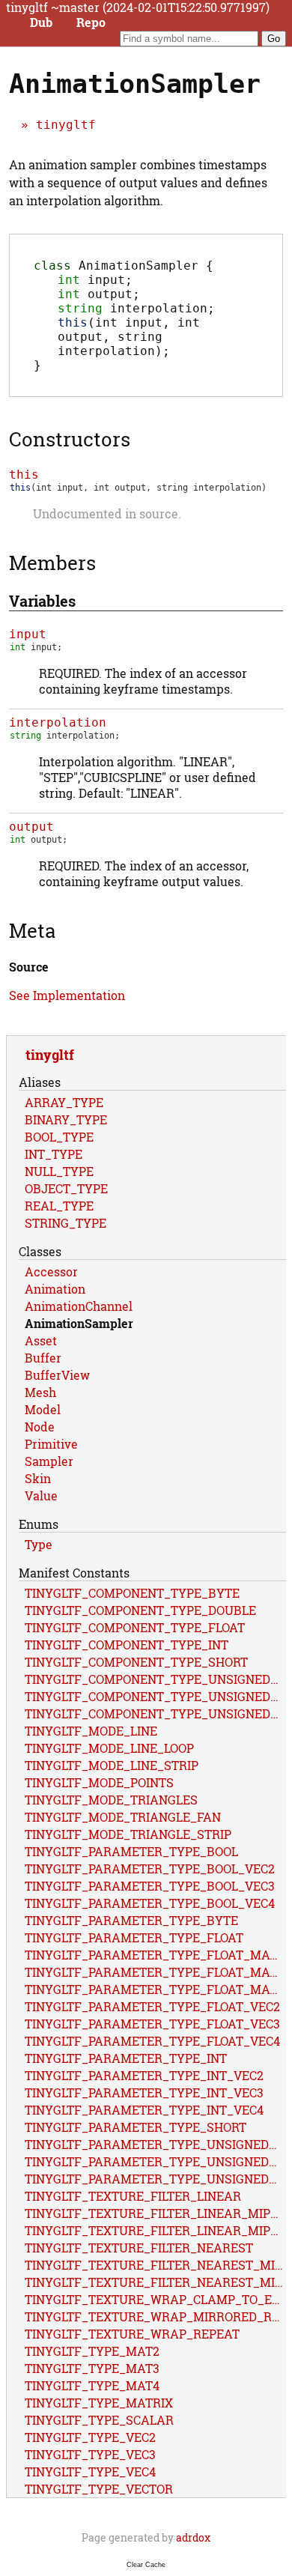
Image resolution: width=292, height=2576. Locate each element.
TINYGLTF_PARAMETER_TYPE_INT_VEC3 (144, 2092)
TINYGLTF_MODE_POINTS (99, 1782)
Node (40, 1427)
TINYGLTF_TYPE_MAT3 (92, 2368)
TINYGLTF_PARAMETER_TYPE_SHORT (136, 2127)
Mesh (40, 1392)
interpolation (58, 722)
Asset (41, 1340)
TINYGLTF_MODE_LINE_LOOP (109, 1748)
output (31, 827)
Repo (91, 22)
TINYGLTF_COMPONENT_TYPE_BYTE (132, 1593)
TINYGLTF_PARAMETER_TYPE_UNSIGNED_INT (155, 2161)
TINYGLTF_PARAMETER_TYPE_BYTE (131, 1920)
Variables (42, 601)
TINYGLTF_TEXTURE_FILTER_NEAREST (139, 2248)
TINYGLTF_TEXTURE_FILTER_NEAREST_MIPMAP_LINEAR (155, 2265)
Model (43, 1409)
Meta (32, 930)
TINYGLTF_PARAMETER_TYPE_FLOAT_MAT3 (154, 1972)
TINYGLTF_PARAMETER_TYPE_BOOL (131, 1851)
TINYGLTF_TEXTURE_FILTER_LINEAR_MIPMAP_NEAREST (155, 2230)
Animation (55, 1289)
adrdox (193, 2537)
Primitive (51, 1444)
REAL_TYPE (59, 1206)
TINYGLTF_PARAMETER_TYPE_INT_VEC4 (144, 2110)
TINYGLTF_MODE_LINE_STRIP (112, 1765)
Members (52, 563)
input (28, 634)
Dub (41, 22)
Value (41, 1495)
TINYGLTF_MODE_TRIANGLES (111, 1800)
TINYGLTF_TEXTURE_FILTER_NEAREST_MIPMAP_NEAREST (155, 2282)
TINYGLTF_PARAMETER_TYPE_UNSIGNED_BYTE (155, 2144)
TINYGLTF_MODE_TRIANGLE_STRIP (128, 1834)
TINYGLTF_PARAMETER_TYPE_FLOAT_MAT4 (154, 1989)
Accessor (51, 1272)
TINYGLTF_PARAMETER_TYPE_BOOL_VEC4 (150, 1903)
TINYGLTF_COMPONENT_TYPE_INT (127, 1645)
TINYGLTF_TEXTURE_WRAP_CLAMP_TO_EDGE (155, 2299)
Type (39, 1544)
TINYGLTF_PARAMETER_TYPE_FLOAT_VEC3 (152, 2024)
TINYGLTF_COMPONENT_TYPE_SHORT (136, 1662)
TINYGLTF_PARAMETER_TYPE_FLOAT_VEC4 (152, 2041)
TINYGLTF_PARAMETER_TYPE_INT (126, 2058)
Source (29, 967)
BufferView (57, 1375)
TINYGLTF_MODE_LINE (91, 1731)
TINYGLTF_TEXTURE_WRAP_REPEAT (132, 2334)
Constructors (70, 439)
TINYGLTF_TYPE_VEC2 (90, 2437)
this (24, 475)
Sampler (49, 1461)
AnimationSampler (79, 1323)
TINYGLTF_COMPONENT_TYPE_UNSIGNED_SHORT (155, 1713)
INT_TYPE (54, 1154)
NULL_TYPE (59, 1171)
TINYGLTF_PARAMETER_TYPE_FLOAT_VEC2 (152, 2006)
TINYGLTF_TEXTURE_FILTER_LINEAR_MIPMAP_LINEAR (155, 2213)
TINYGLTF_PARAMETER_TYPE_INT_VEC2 (144, 2075)
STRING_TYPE (66, 1223)
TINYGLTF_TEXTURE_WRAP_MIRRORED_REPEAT (155, 2316)
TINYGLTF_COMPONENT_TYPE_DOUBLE (140, 1610)
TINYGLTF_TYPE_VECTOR (99, 2489)
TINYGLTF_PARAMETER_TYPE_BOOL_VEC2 (150, 1869)
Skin (38, 1478)
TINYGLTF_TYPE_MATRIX (99, 2403)
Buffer (43, 1358)
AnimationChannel (79, 1306)
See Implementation (67, 995)
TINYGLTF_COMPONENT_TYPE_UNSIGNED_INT (155, 1696)
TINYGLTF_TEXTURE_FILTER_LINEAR (133, 2196)
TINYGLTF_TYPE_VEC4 (90, 2472)
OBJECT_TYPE (66, 1188)
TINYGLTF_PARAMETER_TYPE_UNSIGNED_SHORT (155, 2179)
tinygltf (66, 125)
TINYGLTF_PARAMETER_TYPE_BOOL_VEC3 (150, 1886)
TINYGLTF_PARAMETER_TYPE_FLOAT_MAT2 (154, 1955)
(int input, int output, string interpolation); (129, 337)
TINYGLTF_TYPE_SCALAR (99, 2420)
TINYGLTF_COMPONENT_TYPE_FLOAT (135, 1627)
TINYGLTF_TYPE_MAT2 (92, 2351)
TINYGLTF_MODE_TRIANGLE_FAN (123, 1817)
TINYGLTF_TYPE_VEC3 (90, 2454)
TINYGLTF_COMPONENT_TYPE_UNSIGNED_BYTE (155, 1679)
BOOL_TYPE (59, 1137)
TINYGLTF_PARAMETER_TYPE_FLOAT (134, 1937)
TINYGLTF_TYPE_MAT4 (92, 2385)
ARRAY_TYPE (64, 1102)
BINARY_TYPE (66, 1119)
